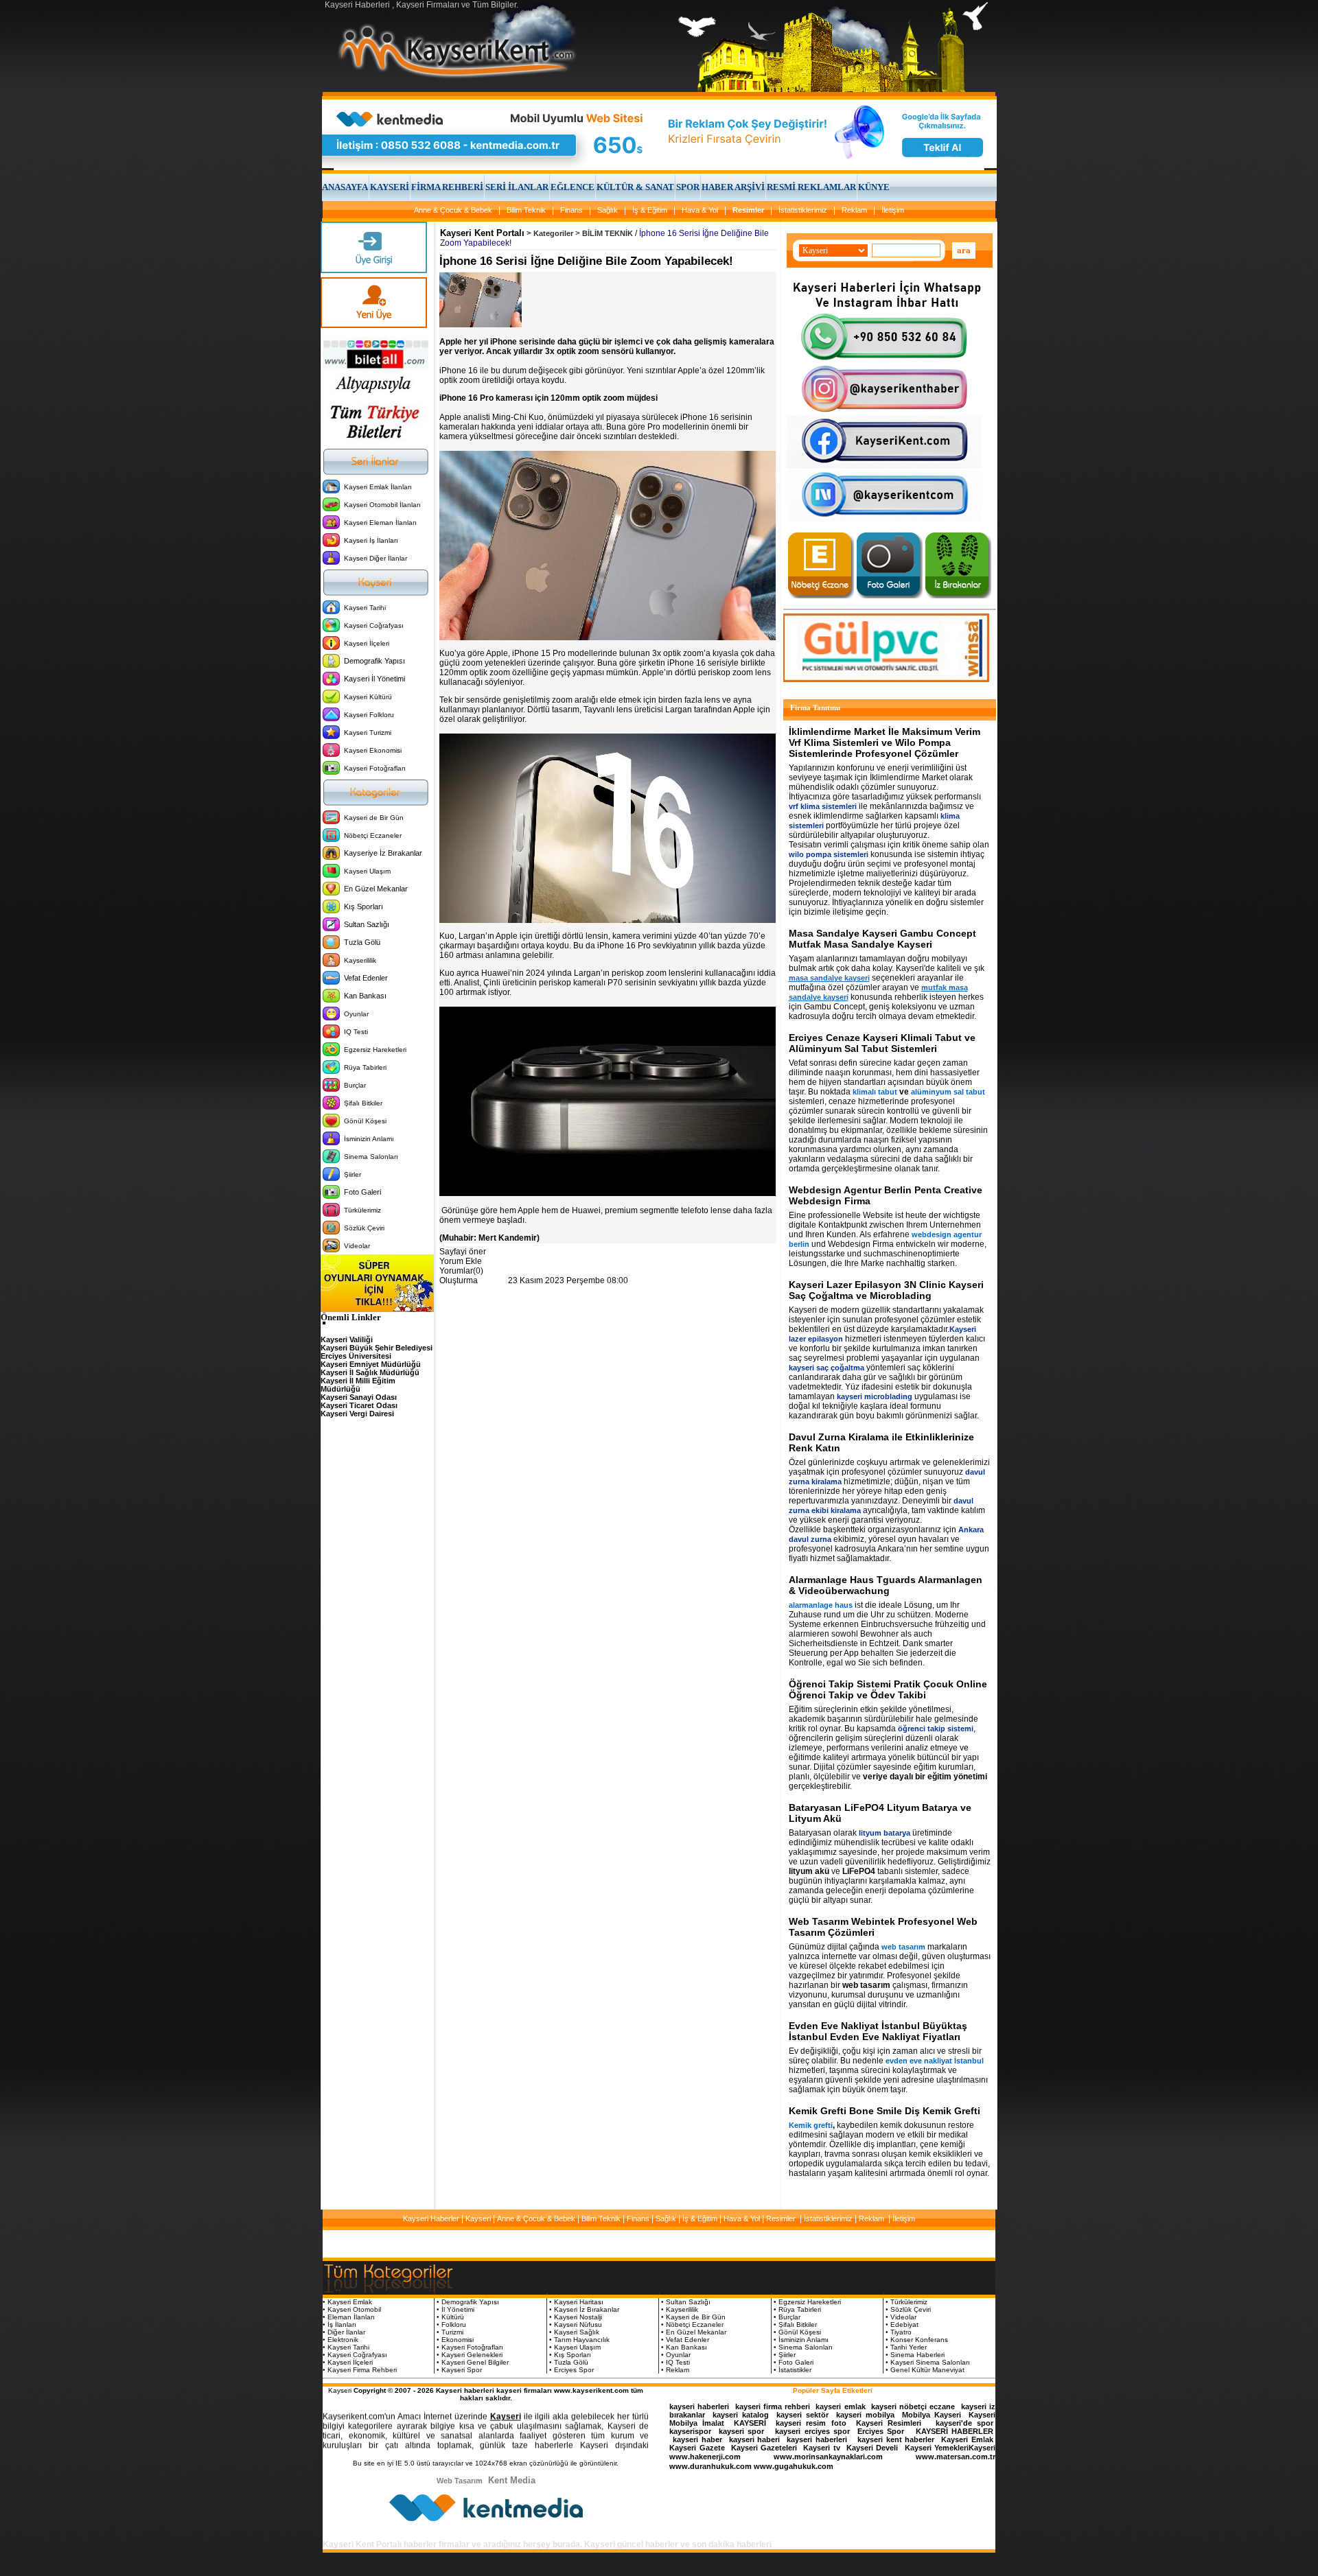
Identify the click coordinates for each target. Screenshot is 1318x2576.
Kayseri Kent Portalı (482, 233)
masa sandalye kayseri (829, 978)
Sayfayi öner (463, 1252)
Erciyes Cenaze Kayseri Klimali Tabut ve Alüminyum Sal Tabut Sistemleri (882, 1043)
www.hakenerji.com (705, 2457)
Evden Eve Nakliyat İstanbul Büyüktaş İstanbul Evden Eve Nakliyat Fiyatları (878, 2031)
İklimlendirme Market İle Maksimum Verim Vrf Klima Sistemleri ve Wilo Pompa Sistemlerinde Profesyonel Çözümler (885, 742)
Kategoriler (553, 233)
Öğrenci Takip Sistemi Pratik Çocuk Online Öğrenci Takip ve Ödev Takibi (888, 1689)
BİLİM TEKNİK (608, 233)
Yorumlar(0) (461, 1271)
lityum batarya (885, 1833)
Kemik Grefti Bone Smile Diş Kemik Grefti (885, 2111)
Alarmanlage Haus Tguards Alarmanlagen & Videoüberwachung (886, 1585)
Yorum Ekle (461, 1261)
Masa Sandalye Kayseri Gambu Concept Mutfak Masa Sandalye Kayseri (882, 939)
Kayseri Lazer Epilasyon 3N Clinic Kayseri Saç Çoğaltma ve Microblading (886, 1290)
